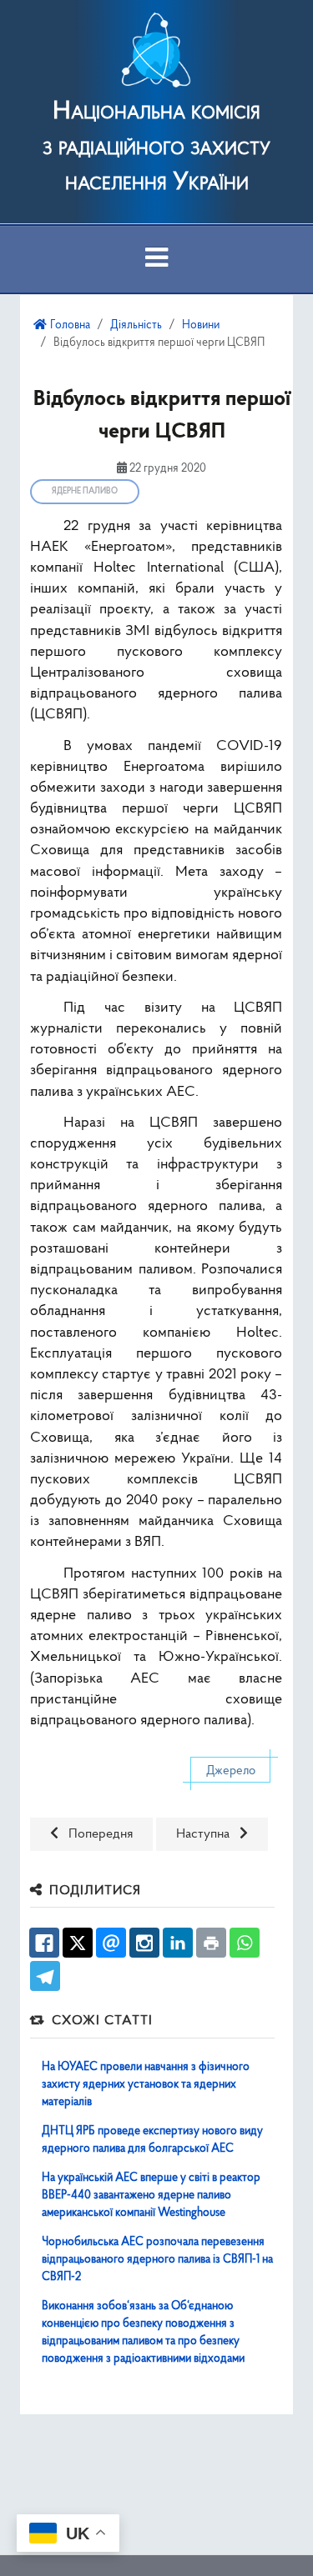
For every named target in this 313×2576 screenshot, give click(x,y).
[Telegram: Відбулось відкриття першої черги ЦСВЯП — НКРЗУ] (45, 1976)
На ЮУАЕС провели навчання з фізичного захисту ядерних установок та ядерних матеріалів (146, 2085)
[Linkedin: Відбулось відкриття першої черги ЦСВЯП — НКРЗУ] (178, 1943)
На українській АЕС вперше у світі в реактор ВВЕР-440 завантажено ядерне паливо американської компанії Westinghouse (151, 2196)
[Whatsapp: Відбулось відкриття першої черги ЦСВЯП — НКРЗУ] (245, 1943)
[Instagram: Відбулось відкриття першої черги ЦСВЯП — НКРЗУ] (144, 1943)
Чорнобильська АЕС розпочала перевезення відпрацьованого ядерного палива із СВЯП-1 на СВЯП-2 (157, 2260)
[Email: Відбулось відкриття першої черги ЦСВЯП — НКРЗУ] (111, 1943)
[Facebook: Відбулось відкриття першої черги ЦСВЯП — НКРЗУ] (44, 1943)
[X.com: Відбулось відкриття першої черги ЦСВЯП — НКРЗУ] (78, 1943)
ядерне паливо (85, 491)
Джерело (231, 1771)
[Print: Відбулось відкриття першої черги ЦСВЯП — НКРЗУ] (211, 1943)
